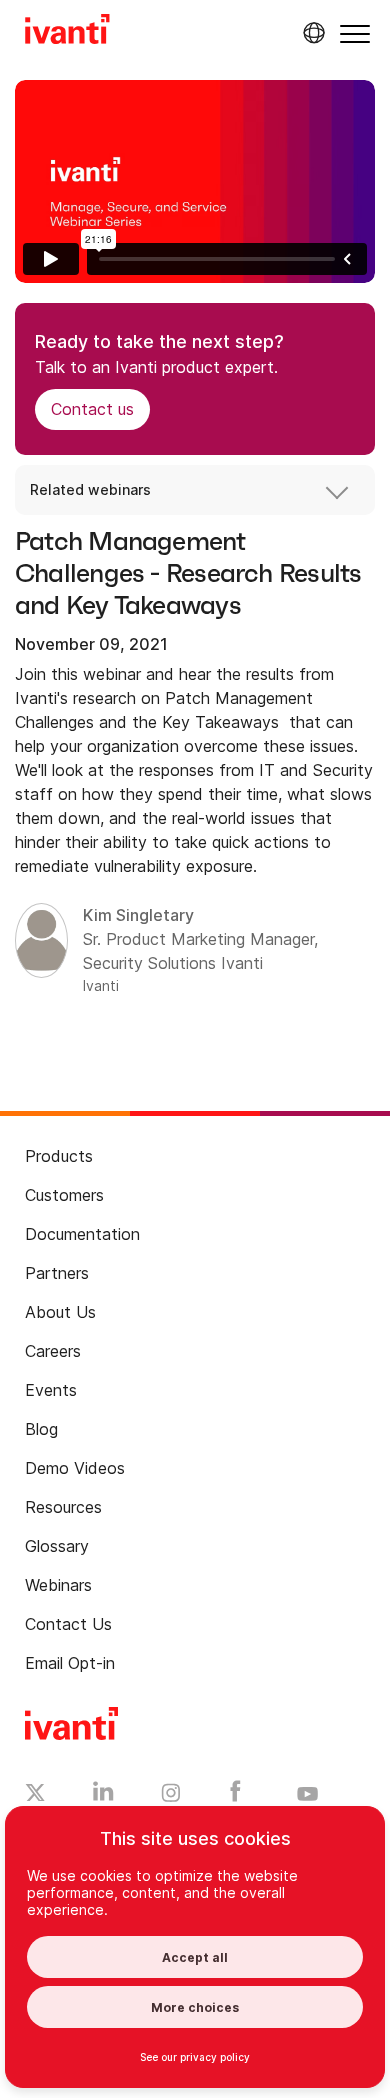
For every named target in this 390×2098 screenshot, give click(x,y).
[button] (355, 33)
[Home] (67, 32)
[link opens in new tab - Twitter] (35, 1795)
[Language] (311, 33)
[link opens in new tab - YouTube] (307, 1795)
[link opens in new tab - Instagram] (171, 1796)
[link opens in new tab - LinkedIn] (103, 1796)
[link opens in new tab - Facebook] (235, 1796)
